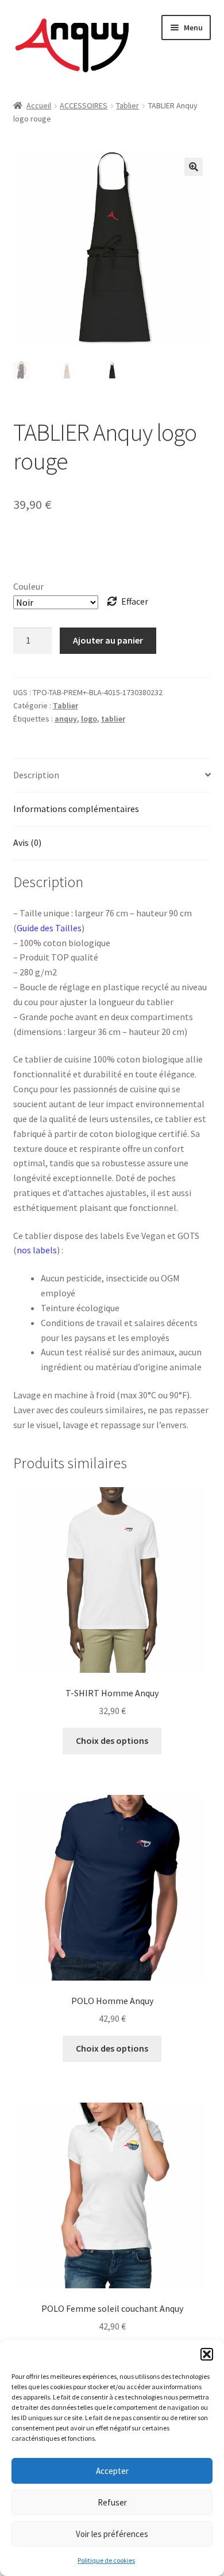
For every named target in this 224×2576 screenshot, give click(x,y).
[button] (207, 2354)
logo (89, 719)
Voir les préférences (112, 2534)
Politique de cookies (106, 2560)
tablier (113, 719)
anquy (66, 719)
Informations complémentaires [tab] (76, 809)
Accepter (112, 2471)
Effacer (135, 601)
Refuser (112, 2502)
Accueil (39, 105)
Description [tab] (36, 775)
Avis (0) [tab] (27, 842)
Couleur (28, 586)
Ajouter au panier (108, 640)
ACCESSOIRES (84, 105)
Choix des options (112, 1740)
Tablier (128, 105)
